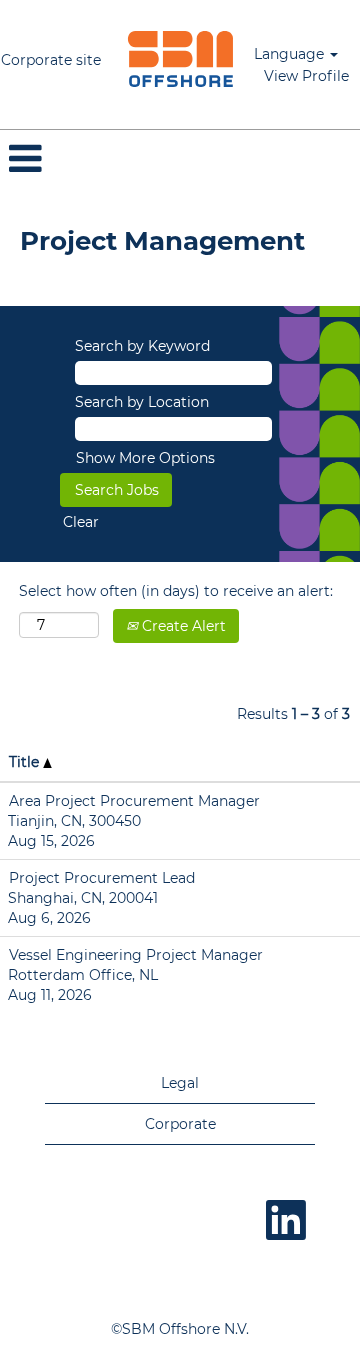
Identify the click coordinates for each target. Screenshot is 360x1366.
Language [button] (291, 54)
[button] (180, 158)
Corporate (180, 1124)
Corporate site (51, 60)
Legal (180, 1083)
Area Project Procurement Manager (134, 801)
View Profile (306, 76)
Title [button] (26, 762)
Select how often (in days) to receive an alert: (176, 591)
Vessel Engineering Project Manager (136, 955)
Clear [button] (81, 522)
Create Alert (182, 626)
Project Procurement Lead (102, 878)
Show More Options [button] (145, 458)
